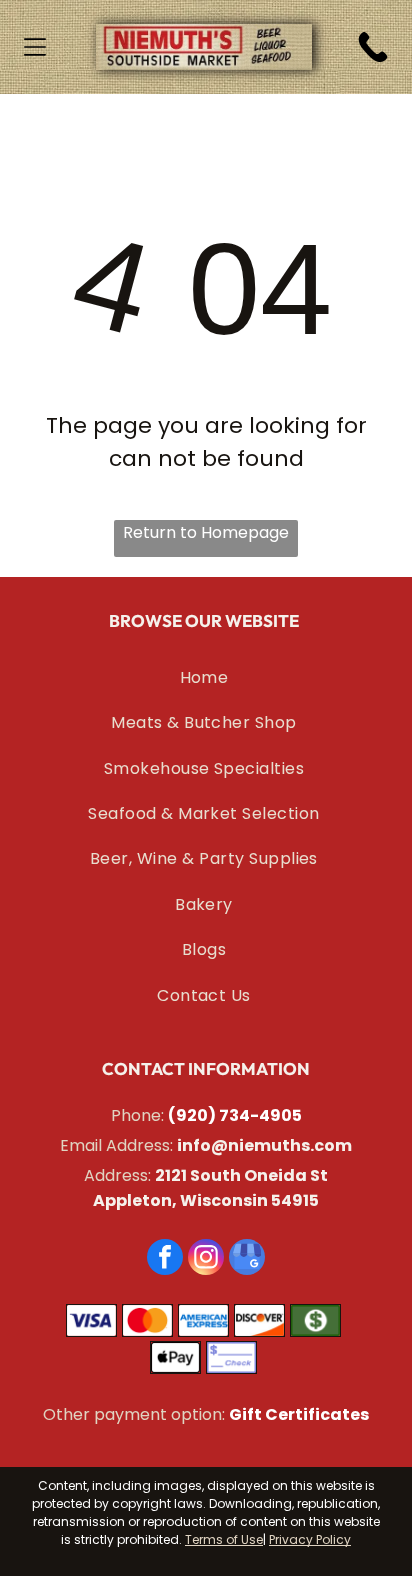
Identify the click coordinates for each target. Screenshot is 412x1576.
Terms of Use (224, 1539)
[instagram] (206, 1259)
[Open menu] (35, 47)
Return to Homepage (206, 532)
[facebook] (165, 1259)
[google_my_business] (247, 1259)
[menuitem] (203, 677)
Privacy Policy (310, 1539)
